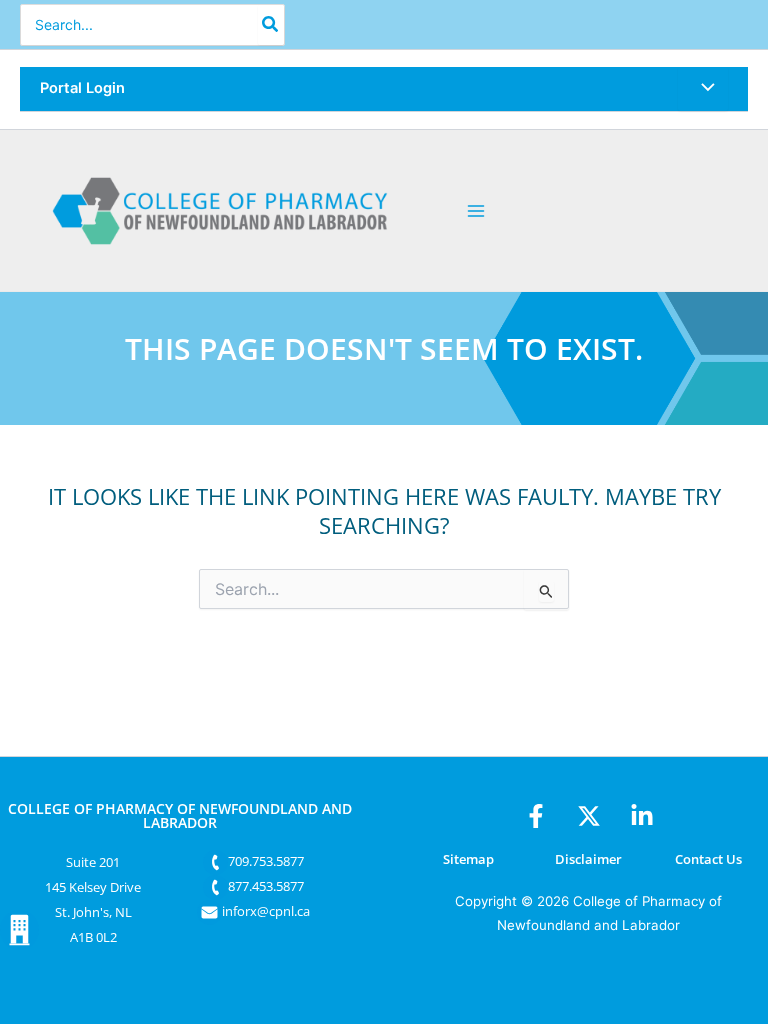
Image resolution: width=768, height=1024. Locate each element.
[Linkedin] (642, 816)
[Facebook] (536, 816)
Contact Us (708, 859)
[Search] (271, 25)
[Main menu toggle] (476, 211)
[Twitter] (589, 816)
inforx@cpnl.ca (266, 911)
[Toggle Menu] (703, 89)
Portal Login (82, 88)
